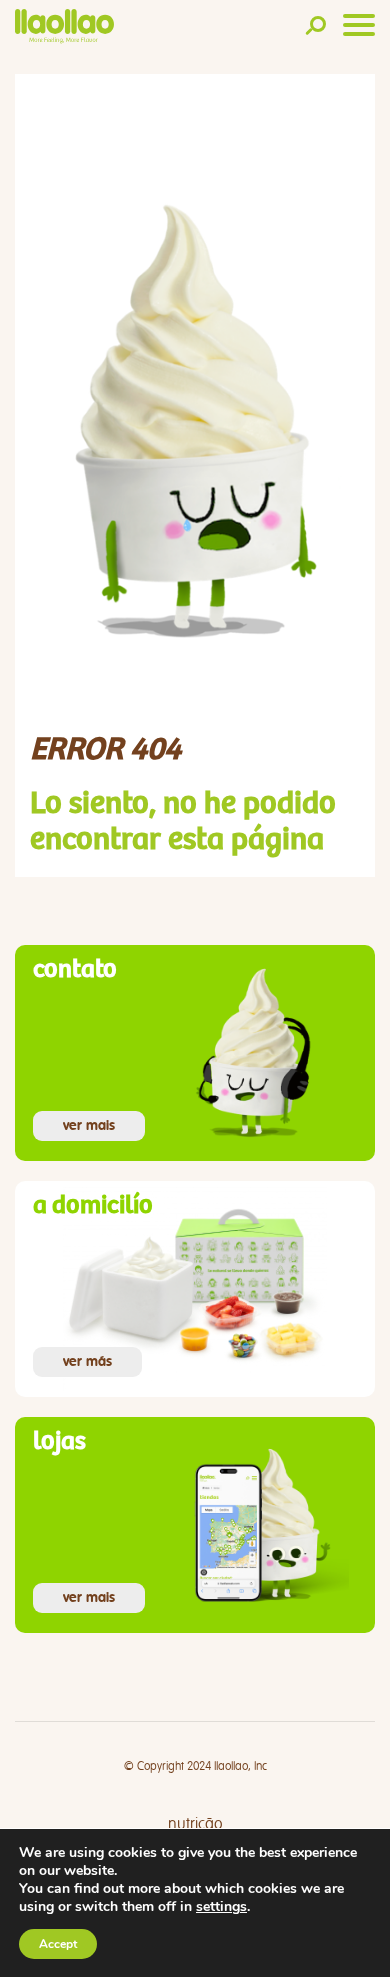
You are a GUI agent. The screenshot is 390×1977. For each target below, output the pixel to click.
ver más (87, 1362)
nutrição (195, 1824)
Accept (58, 1944)
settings (221, 1907)
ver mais (89, 1126)
